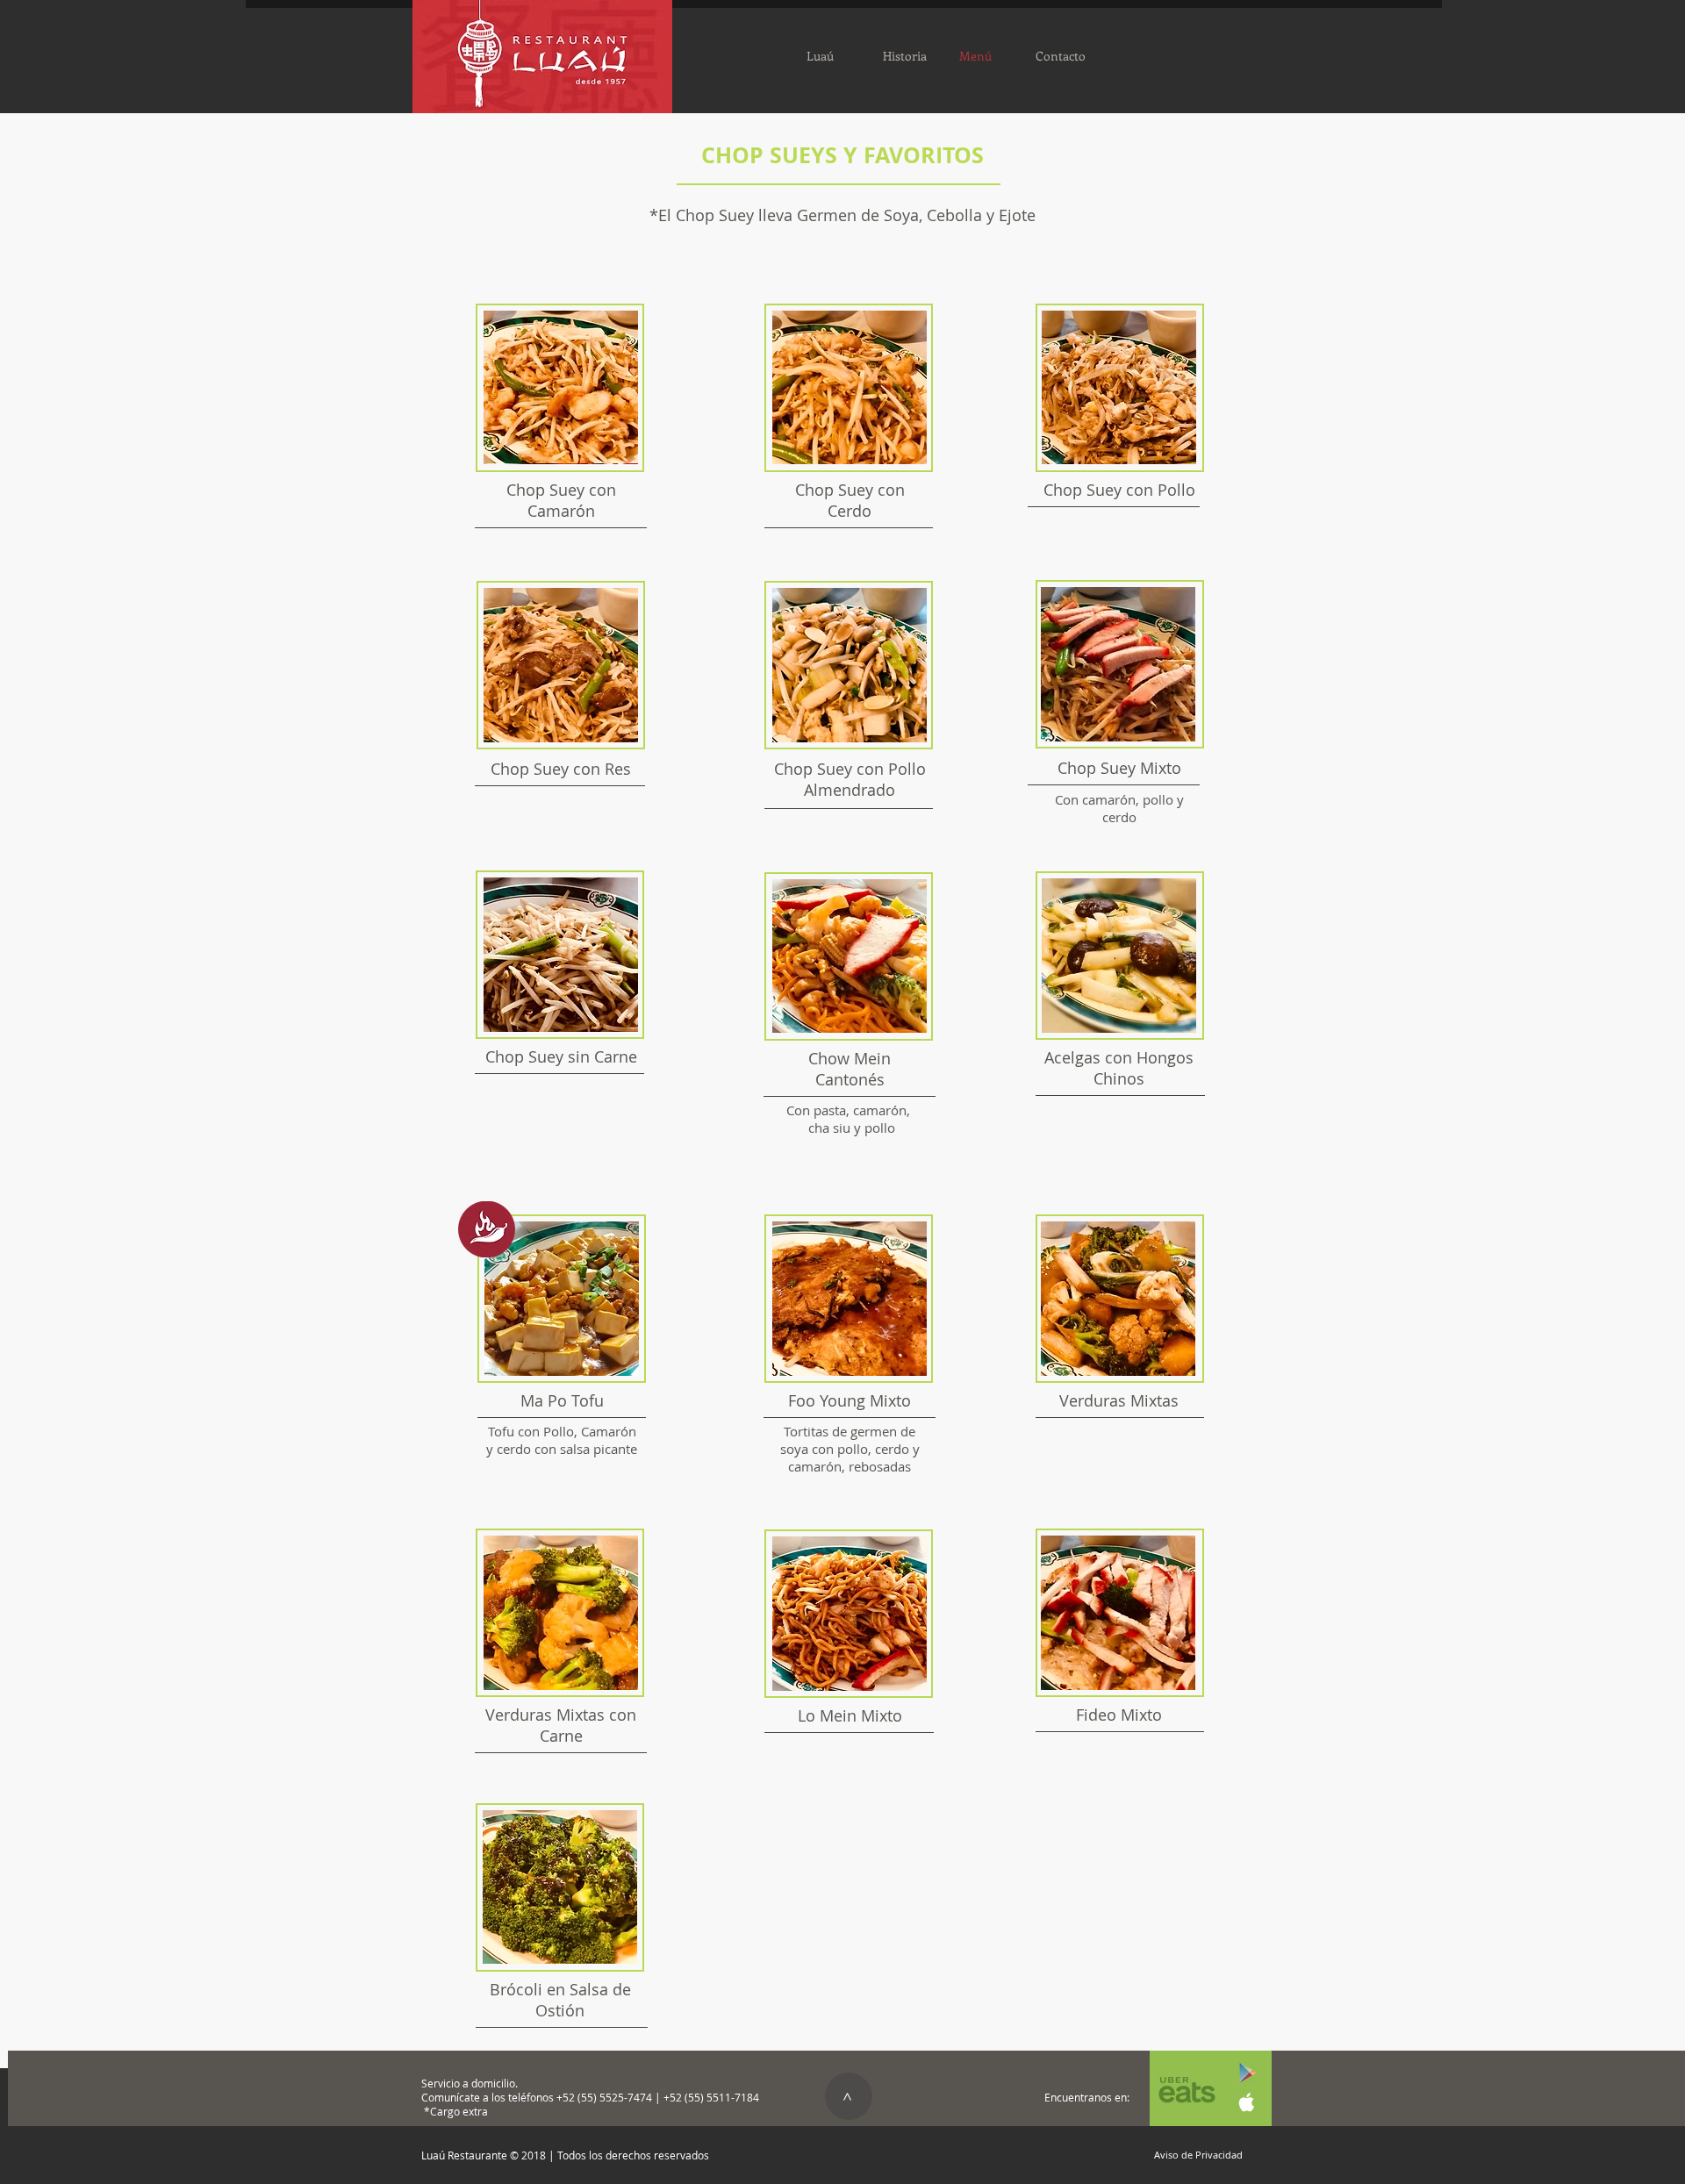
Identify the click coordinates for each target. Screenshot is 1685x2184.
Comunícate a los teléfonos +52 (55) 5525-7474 (538, 2097)
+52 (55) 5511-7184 (711, 2097)
